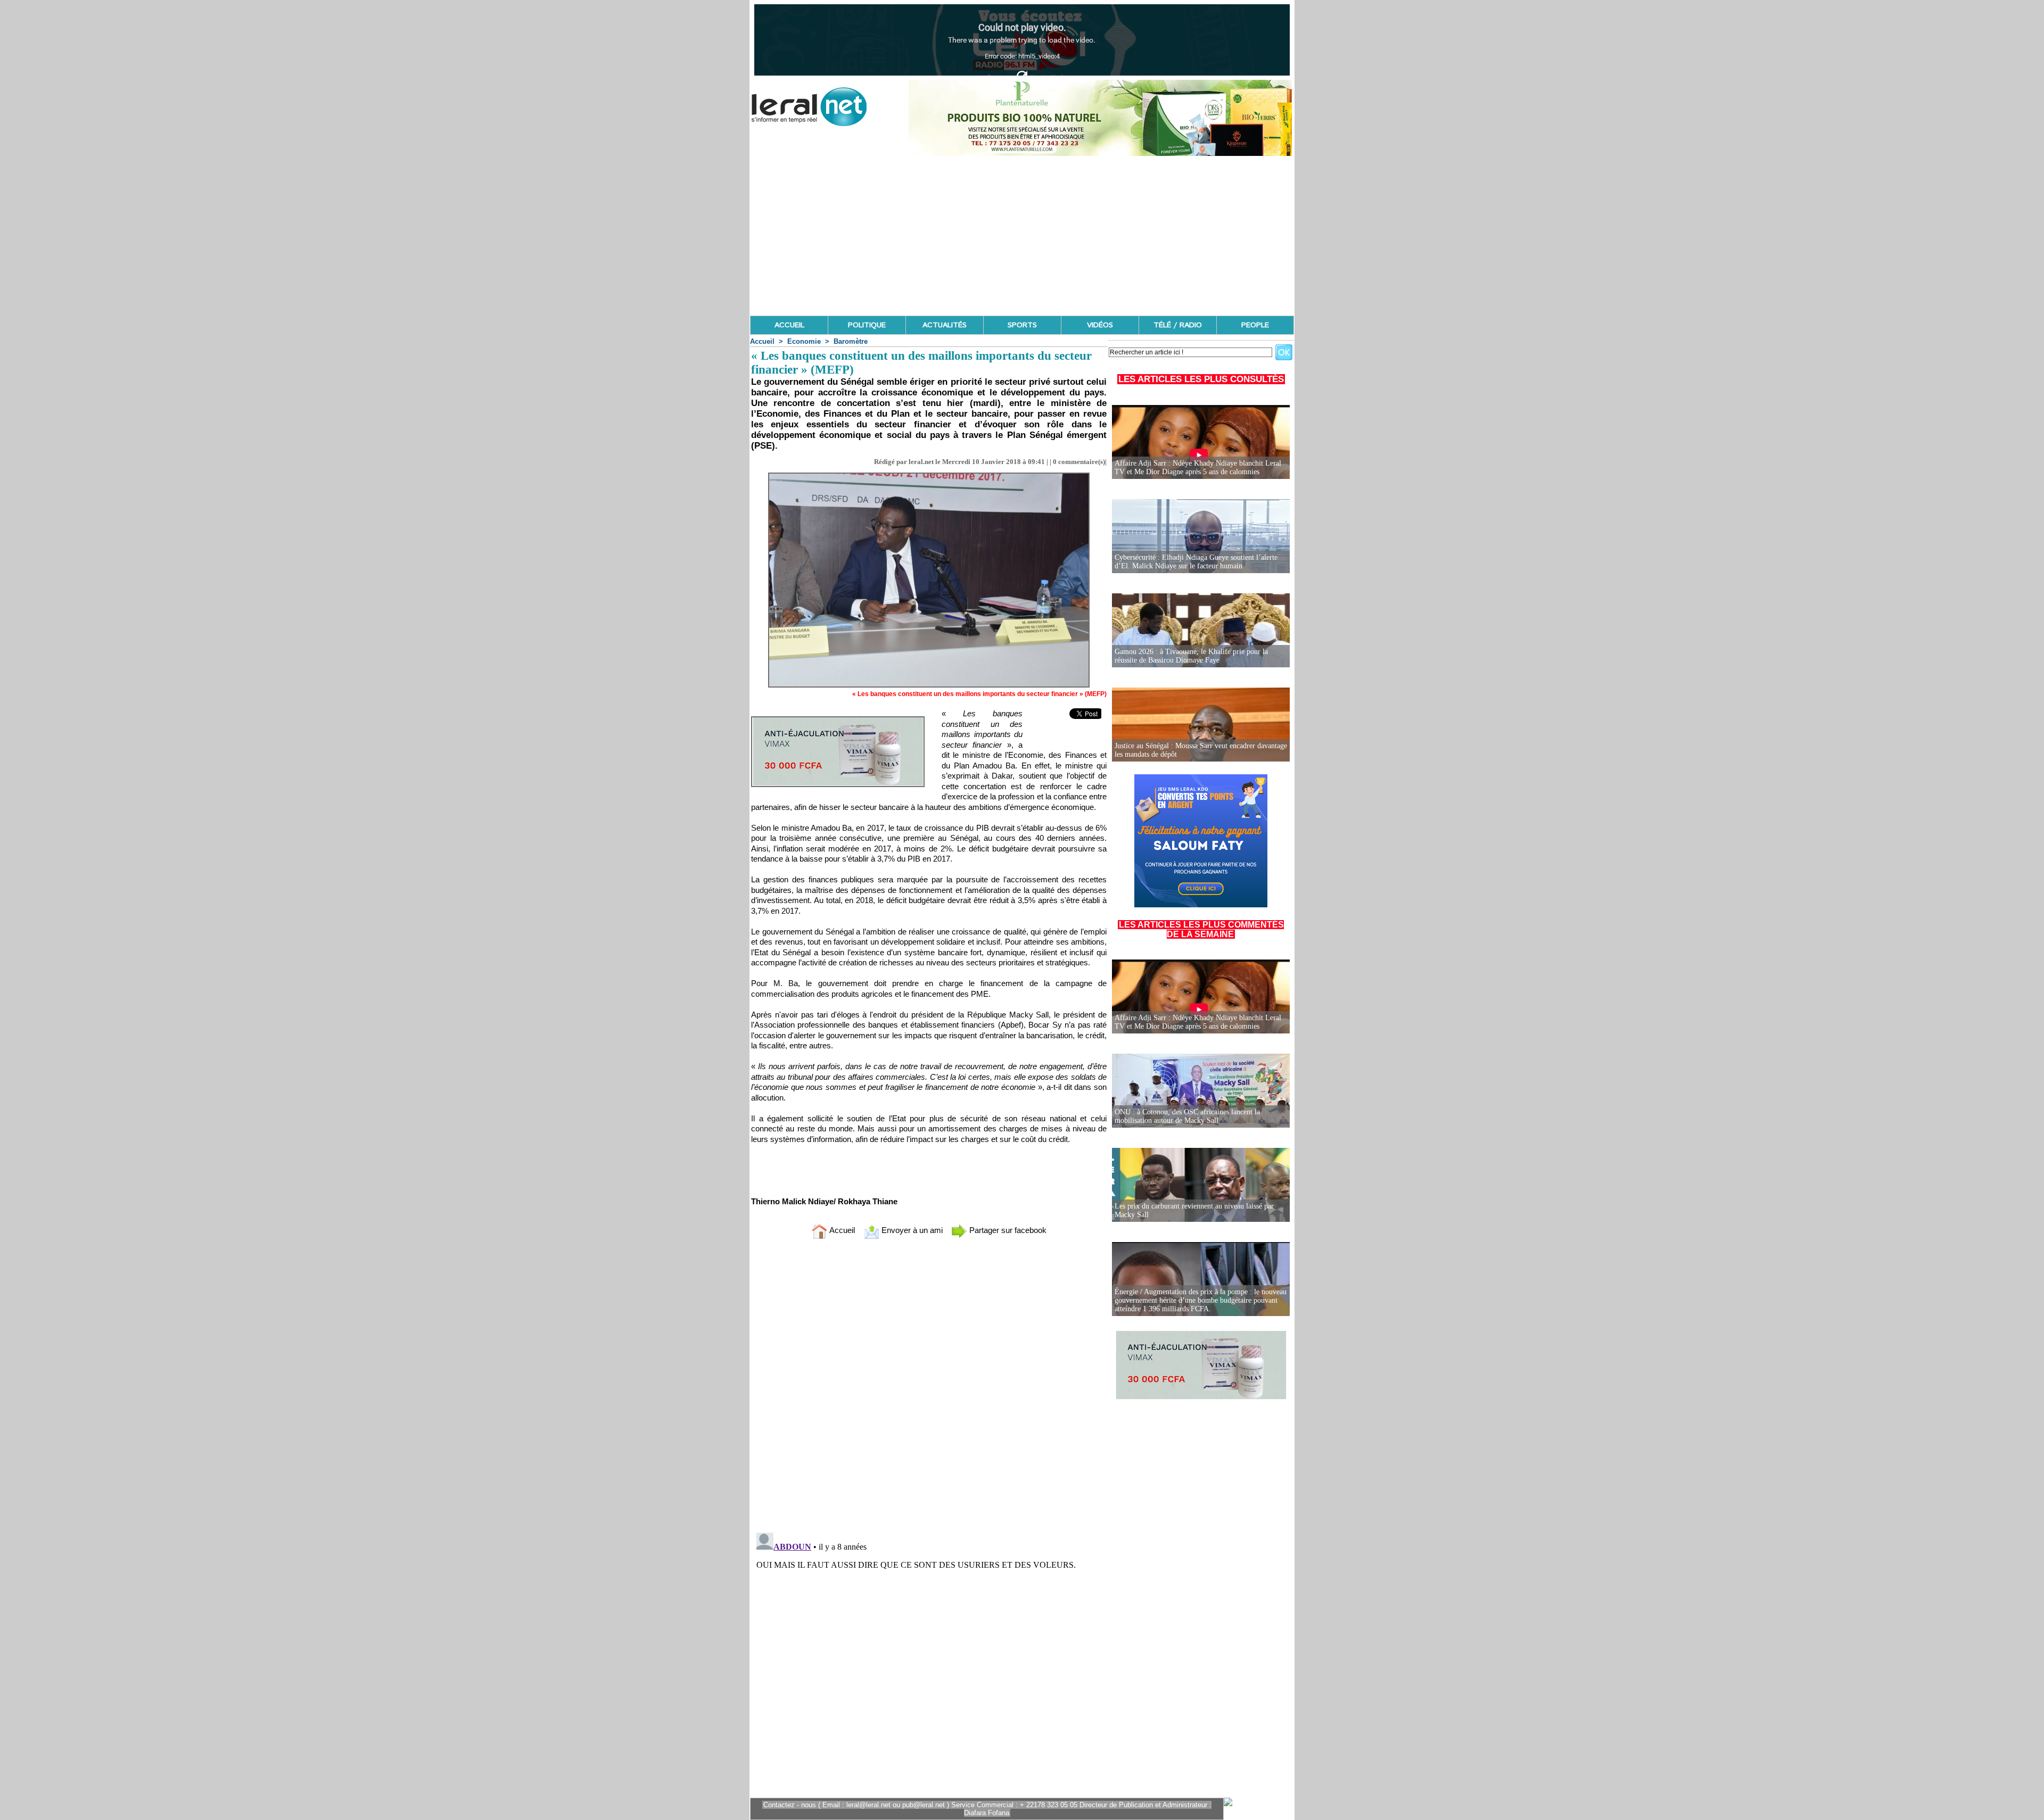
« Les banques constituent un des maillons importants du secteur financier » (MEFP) (979, 694)
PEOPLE (1255, 325)
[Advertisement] (1022, 236)
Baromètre (851, 341)
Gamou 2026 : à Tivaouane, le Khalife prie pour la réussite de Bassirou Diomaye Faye (1191, 656)
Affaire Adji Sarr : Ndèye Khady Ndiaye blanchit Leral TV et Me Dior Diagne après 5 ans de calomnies (1198, 468)
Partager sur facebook (1007, 1230)
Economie (804, 341)
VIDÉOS (1100, 325)
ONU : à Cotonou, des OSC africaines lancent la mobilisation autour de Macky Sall (1187, 1116)
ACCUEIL (789, 325)
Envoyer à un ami (911, 1230)
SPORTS (1022, 325)
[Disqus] (929, 1388)
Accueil (762, 341)
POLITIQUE (867, 325)
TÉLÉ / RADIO (1178, 325)
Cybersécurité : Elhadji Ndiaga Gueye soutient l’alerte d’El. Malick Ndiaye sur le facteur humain (1196, 562)
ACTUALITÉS (945, 325)
